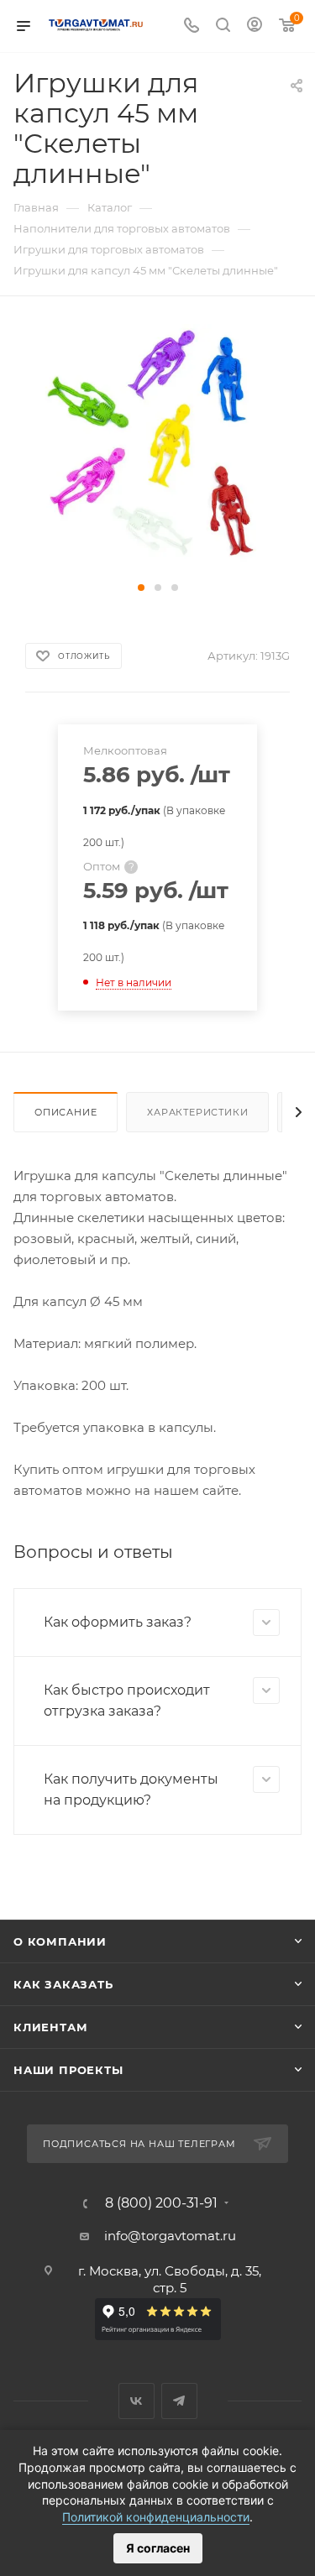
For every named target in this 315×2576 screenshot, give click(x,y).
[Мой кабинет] (255, 26)
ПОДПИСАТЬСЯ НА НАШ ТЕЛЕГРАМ (139, 2144)
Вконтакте (136, 2401)
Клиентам (50, 2027)
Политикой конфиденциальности (156, 2517)
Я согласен (158, 2548)
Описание (66, 1112)
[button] (141, 588)
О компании (60, 1941)
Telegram (179, 2401)
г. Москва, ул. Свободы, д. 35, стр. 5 (170, 2279)
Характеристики (197, 1112)
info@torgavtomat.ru (170, 2236)
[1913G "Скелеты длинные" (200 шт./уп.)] (158, 449)
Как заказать (63, 1984)
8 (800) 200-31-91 (161, 2203)
